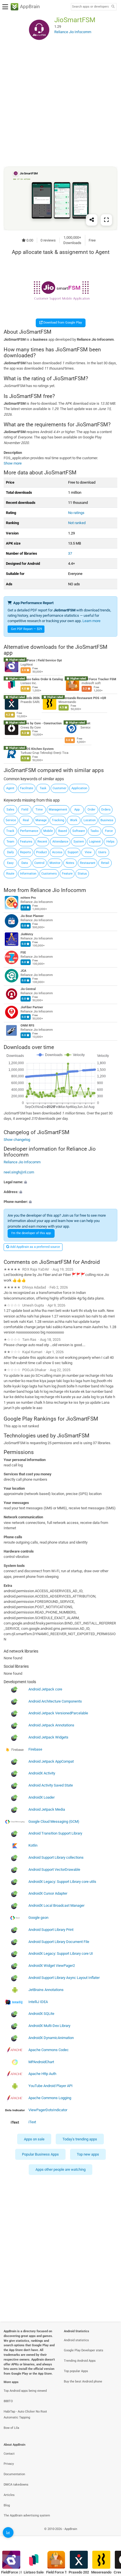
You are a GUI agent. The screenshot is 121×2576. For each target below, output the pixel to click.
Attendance (60, 842)
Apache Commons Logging (50, 2098)
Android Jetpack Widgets (48, 1737)
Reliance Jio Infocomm (58, 890)
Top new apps (88, 2154)
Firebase (35, 1749)
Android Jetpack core (45, 1689)
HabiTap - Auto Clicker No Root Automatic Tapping (25, 2415)
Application (79, 788)
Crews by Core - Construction (41, 723)
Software (79, 831)
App (77, 810)
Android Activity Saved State (51, 1785)
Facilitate (27, 788)
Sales (10, 810)
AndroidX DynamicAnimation (51, 2038)
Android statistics (76, 2340)
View (88, 852)
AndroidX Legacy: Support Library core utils (62, 1881)
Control (39, 863)
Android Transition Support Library (55, 1833)
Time (39, 810)
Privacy (9, 2464)
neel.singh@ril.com (19, 1172)
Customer (60, 788)
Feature (67, 874)
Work (74, 820)
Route (10, 874)
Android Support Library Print (51, 1930)
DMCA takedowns (16, 2485)
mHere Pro (28, 898)
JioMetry (27, 934)
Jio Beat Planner (32, 916)
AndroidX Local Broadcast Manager (56, 1905)
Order (91, 810)
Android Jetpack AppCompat (51, 1761)
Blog (7, 2505)
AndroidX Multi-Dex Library (49, 2026)
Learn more (91, 621)
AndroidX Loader (42, 1797)
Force (109, 831)
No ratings (76, 513)
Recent (42, 842)
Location (90, 820)
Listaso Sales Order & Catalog (42, 679)
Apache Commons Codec (49, 2050)
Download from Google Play (62, 323)
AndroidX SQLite (41, 2014)
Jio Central (28, 989)
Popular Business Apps (40, 2154)
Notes (70, 863)
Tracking (58, 820)
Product (42, 852)
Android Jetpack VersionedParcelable (58, 1713)
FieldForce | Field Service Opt (41, 660)
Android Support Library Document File (59, 1941)
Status (82, 874)
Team (10, 842)
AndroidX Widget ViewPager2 (52, 1966)
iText (32, 2122)
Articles (9, 2495)
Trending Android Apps (80, 2361)
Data (25, 863)
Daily (10, 852)
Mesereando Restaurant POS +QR (82, 698)
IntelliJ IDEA (38, 2002)
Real (26, 820)
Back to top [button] (110, 2535)
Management (58, 810)
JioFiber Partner (32, 1007)
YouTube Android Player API (51, 2086)
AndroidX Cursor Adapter (48, 1893)
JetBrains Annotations (46, 1990)
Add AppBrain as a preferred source (35, 1247)
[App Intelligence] (8, 2532)
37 (70, 553)
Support (73, 852)
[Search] (113, 7)
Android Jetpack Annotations (51, 1725)
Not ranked (77, 523)
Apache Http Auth (42, 2074)
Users (102, 852)
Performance (29, 831)
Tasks (95, 831)
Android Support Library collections (56, 1857)
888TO (8, 2401)
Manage (41, 820)
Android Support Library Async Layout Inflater (64, 1978)
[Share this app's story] (92, 220)
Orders (106, 810)
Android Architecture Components (55, 1701)
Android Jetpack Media (47, 1809)
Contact (9, 2454)
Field (25, 810)
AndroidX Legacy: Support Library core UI (61, 1953)
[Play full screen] (106, 220)
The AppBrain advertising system (27, 2515)
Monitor (55, 863)
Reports (25, 852)
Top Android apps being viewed (25, 2391)
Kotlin (33, 1845)
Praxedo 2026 (30, 698)
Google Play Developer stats (84, 2350)
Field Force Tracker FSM (99, 679)
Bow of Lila (11, 2428)
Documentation (14, 2474)
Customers (49, 874)
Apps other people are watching (60, 2169)
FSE (23, 953)
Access (57, 852)
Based (63, 831)
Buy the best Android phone (83, 2382)
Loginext (95, 842)
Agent (10, 788)
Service (11, 820)
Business (107, 820)
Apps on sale (34, 2139)
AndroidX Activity (42, 1773)
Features (26, 842)
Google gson (38, 1918)
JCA (23, 971)
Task (43, 788)
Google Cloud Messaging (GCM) (54, 1821)
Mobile (48, 831)
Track (10, 831)
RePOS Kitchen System (37, 749)
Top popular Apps (76, 2371)
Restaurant (88, 863)
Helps (110, 842)
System (79, 842)
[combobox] (90, 7)
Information (28, 874)
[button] (60, 1182)
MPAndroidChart (41, 2062)
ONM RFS (27, 1026)
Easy (10, 863)
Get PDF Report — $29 (26, 629)
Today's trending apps (80, 2139)
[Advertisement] (60, 105)
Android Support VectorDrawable (54, 1870)
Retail (105, 863)
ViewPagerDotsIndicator (48, 2110)
